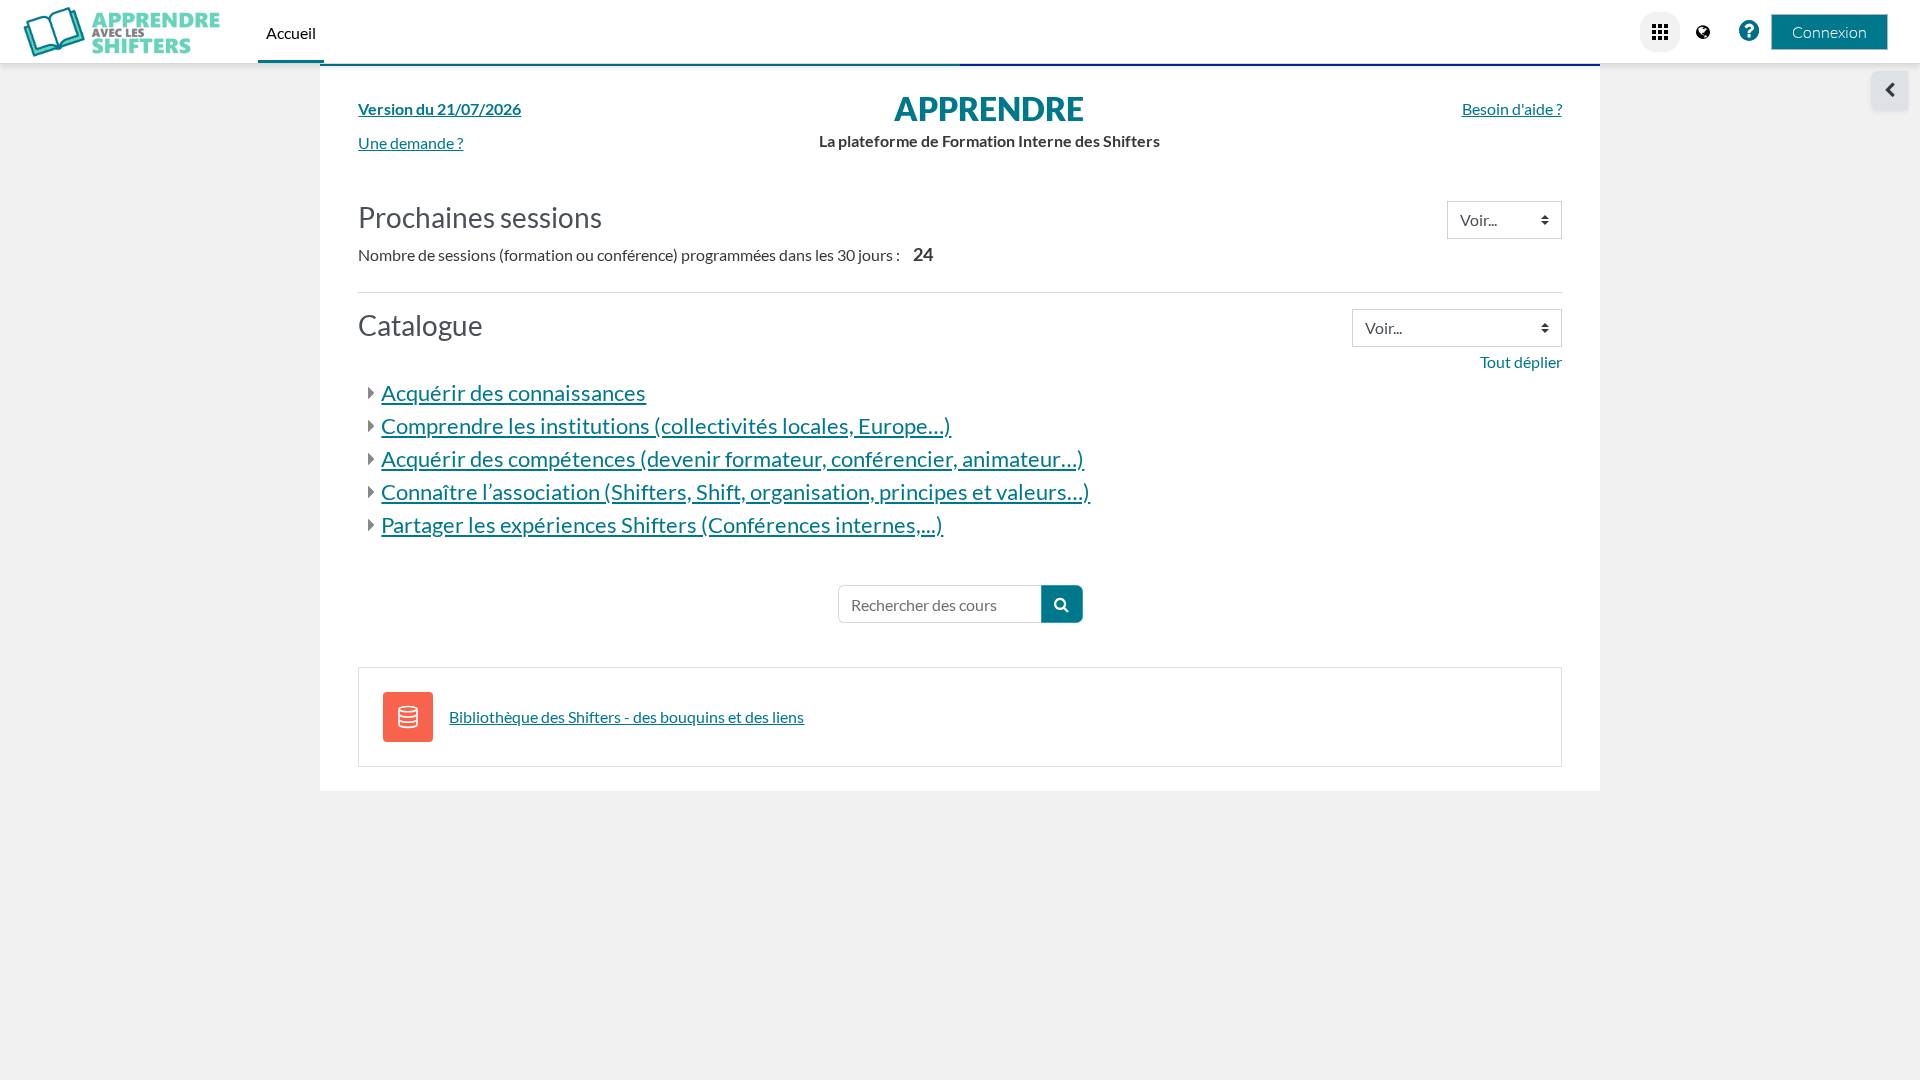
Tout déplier (1521, 361)
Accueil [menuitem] (291, 32)
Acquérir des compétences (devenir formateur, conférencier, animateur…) (732, 458)
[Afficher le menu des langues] (1705, 32)
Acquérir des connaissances (513, 392)
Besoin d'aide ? (1512, 108)
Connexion (1829, 32)
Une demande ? (410, 142)
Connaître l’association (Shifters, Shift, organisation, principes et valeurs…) (735, 491)
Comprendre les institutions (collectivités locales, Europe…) (666, 425)
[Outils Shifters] (1660, 32)
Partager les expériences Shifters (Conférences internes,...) (662, 524)
